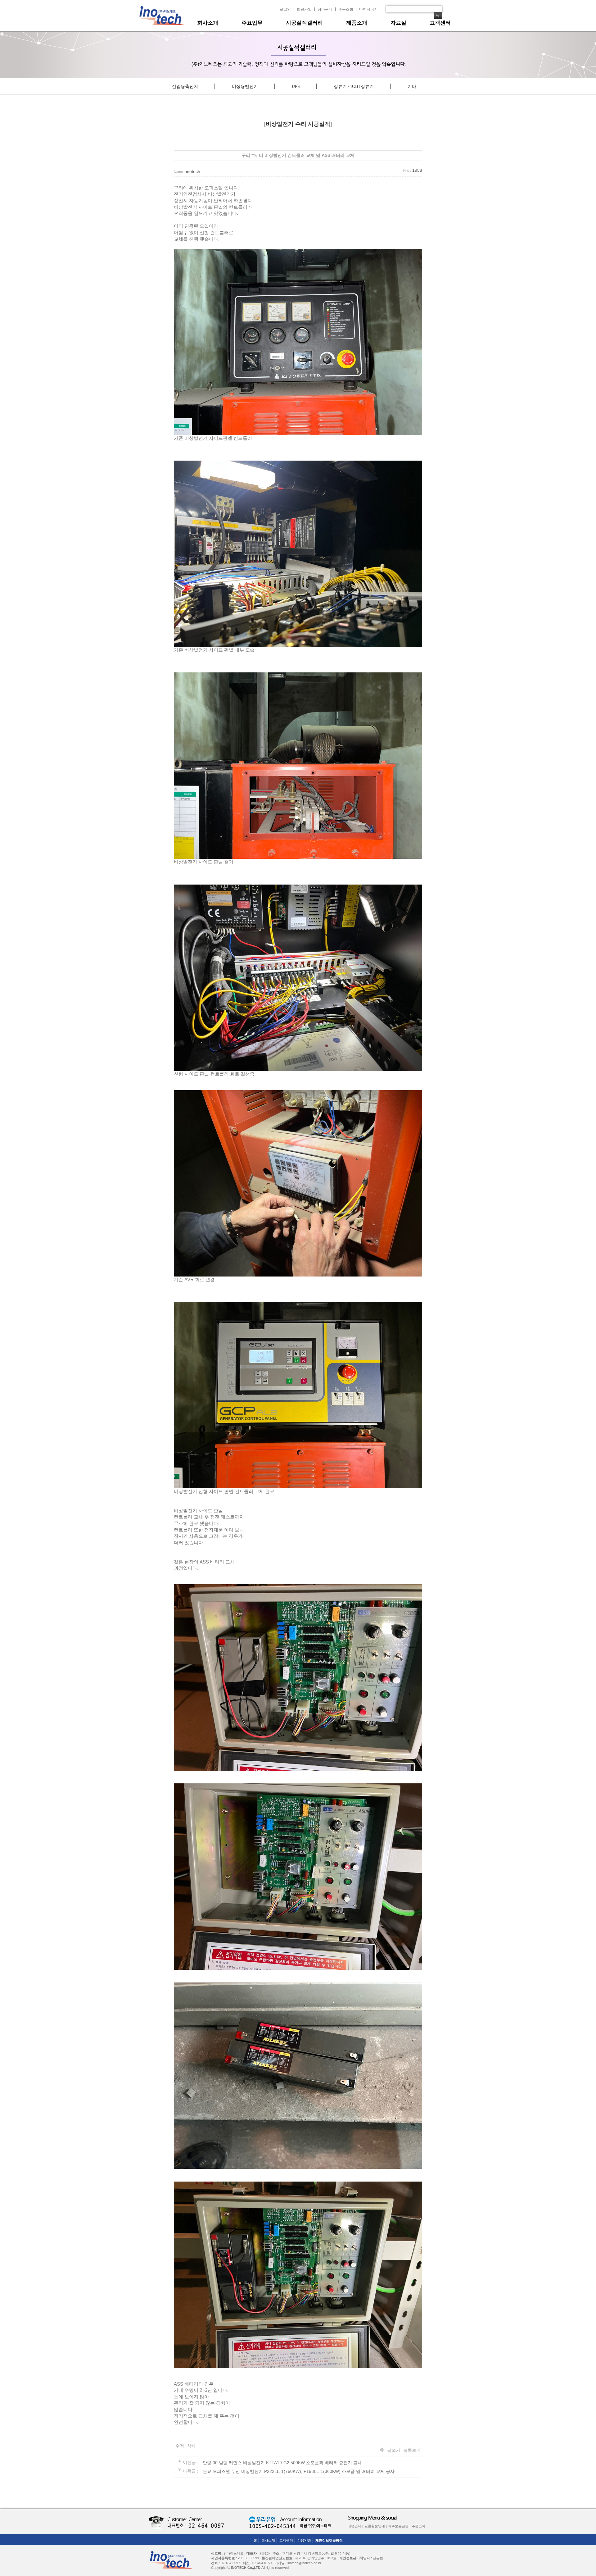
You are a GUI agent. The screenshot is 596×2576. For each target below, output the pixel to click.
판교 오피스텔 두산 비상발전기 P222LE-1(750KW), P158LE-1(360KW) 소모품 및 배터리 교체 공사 (299, 2471)
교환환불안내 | (376, 2526)
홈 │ (257, 2540)
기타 (412, 86)
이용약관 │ (306, 2540)
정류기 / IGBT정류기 (354, 86)
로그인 (285, 9)
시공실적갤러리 (304, 23)
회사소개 (208, 23)
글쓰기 (394, 2450)
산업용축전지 (185, 86)
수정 (180, 2446)
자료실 (398, 23)
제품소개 (357, 23)
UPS (296, 86)
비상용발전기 (245, 86)
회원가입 (304, 9)
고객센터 (440, 23)
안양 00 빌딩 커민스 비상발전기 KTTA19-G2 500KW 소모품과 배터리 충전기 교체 (282, 2462)
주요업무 (252, 23)
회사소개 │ (270, 2540)
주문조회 (346, 9)
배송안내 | (355, 2526)
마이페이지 (368, 9)
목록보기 (412, 2450)
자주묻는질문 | (399, 2526)
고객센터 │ (288, 2540)
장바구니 (325, 9)
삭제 (192, 2446)
